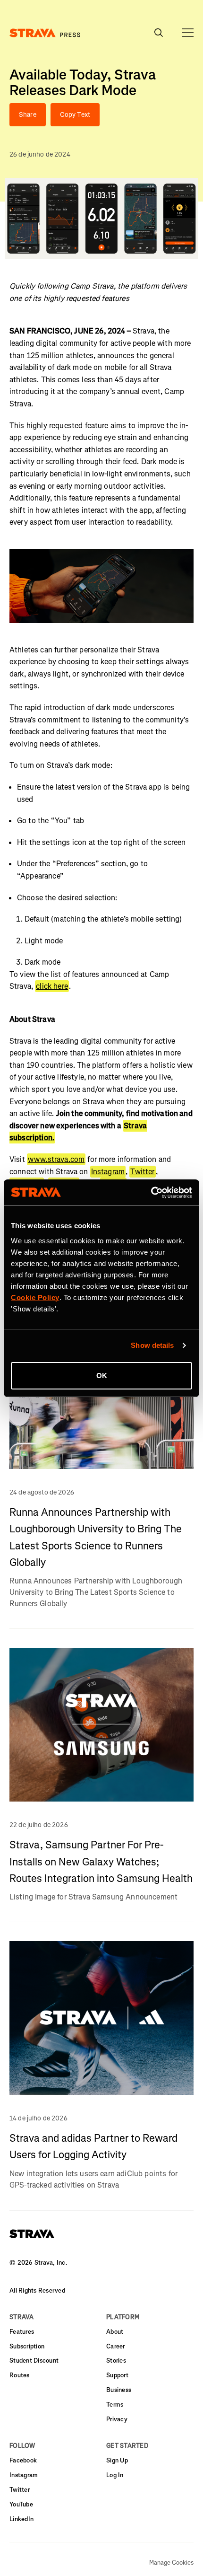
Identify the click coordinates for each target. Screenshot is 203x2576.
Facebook (23, 2460)
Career (116, 2346)
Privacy (117, 2419)
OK (102, 1376)
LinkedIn (21, 2519)
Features (22, 2332)
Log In (115, 2475)
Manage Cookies (171, 2563)
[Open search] (188, 33)
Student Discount (34, 2361)
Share (28, 115)
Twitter (142, 1172)
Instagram (108, 1172)
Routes (20, 2375)
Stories (116, 2361)
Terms (115, 2405)
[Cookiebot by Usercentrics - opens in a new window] (151, 1193)
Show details (152, 1345)
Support (117, 2375)
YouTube (21, 2504)
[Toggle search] (159, 33)
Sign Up (117, 2460)
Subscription (27, 2346)
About (115, 2332)
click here (52, 986)
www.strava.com (56, 1159)
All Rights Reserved (37, 2290)
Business (119, 2390)
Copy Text (75, 115)
